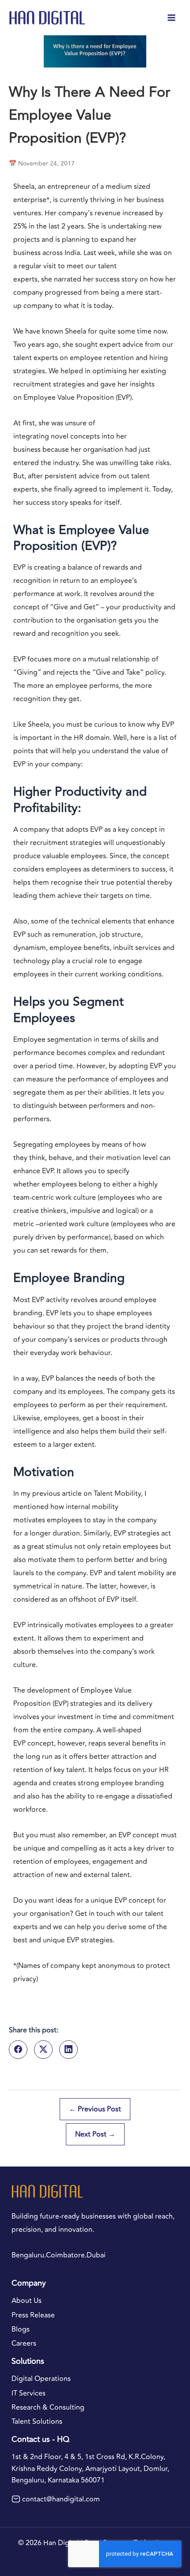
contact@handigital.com (61, 2499)
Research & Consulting (48, 2407)
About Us (27, 2301)
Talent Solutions (37, 2422)
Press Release (33, 2315)
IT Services (28, 2393)
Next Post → (95, 2134)
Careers (24, 2343)
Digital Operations (41, 2379)
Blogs (21, 2329)
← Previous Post (95, 2109)
